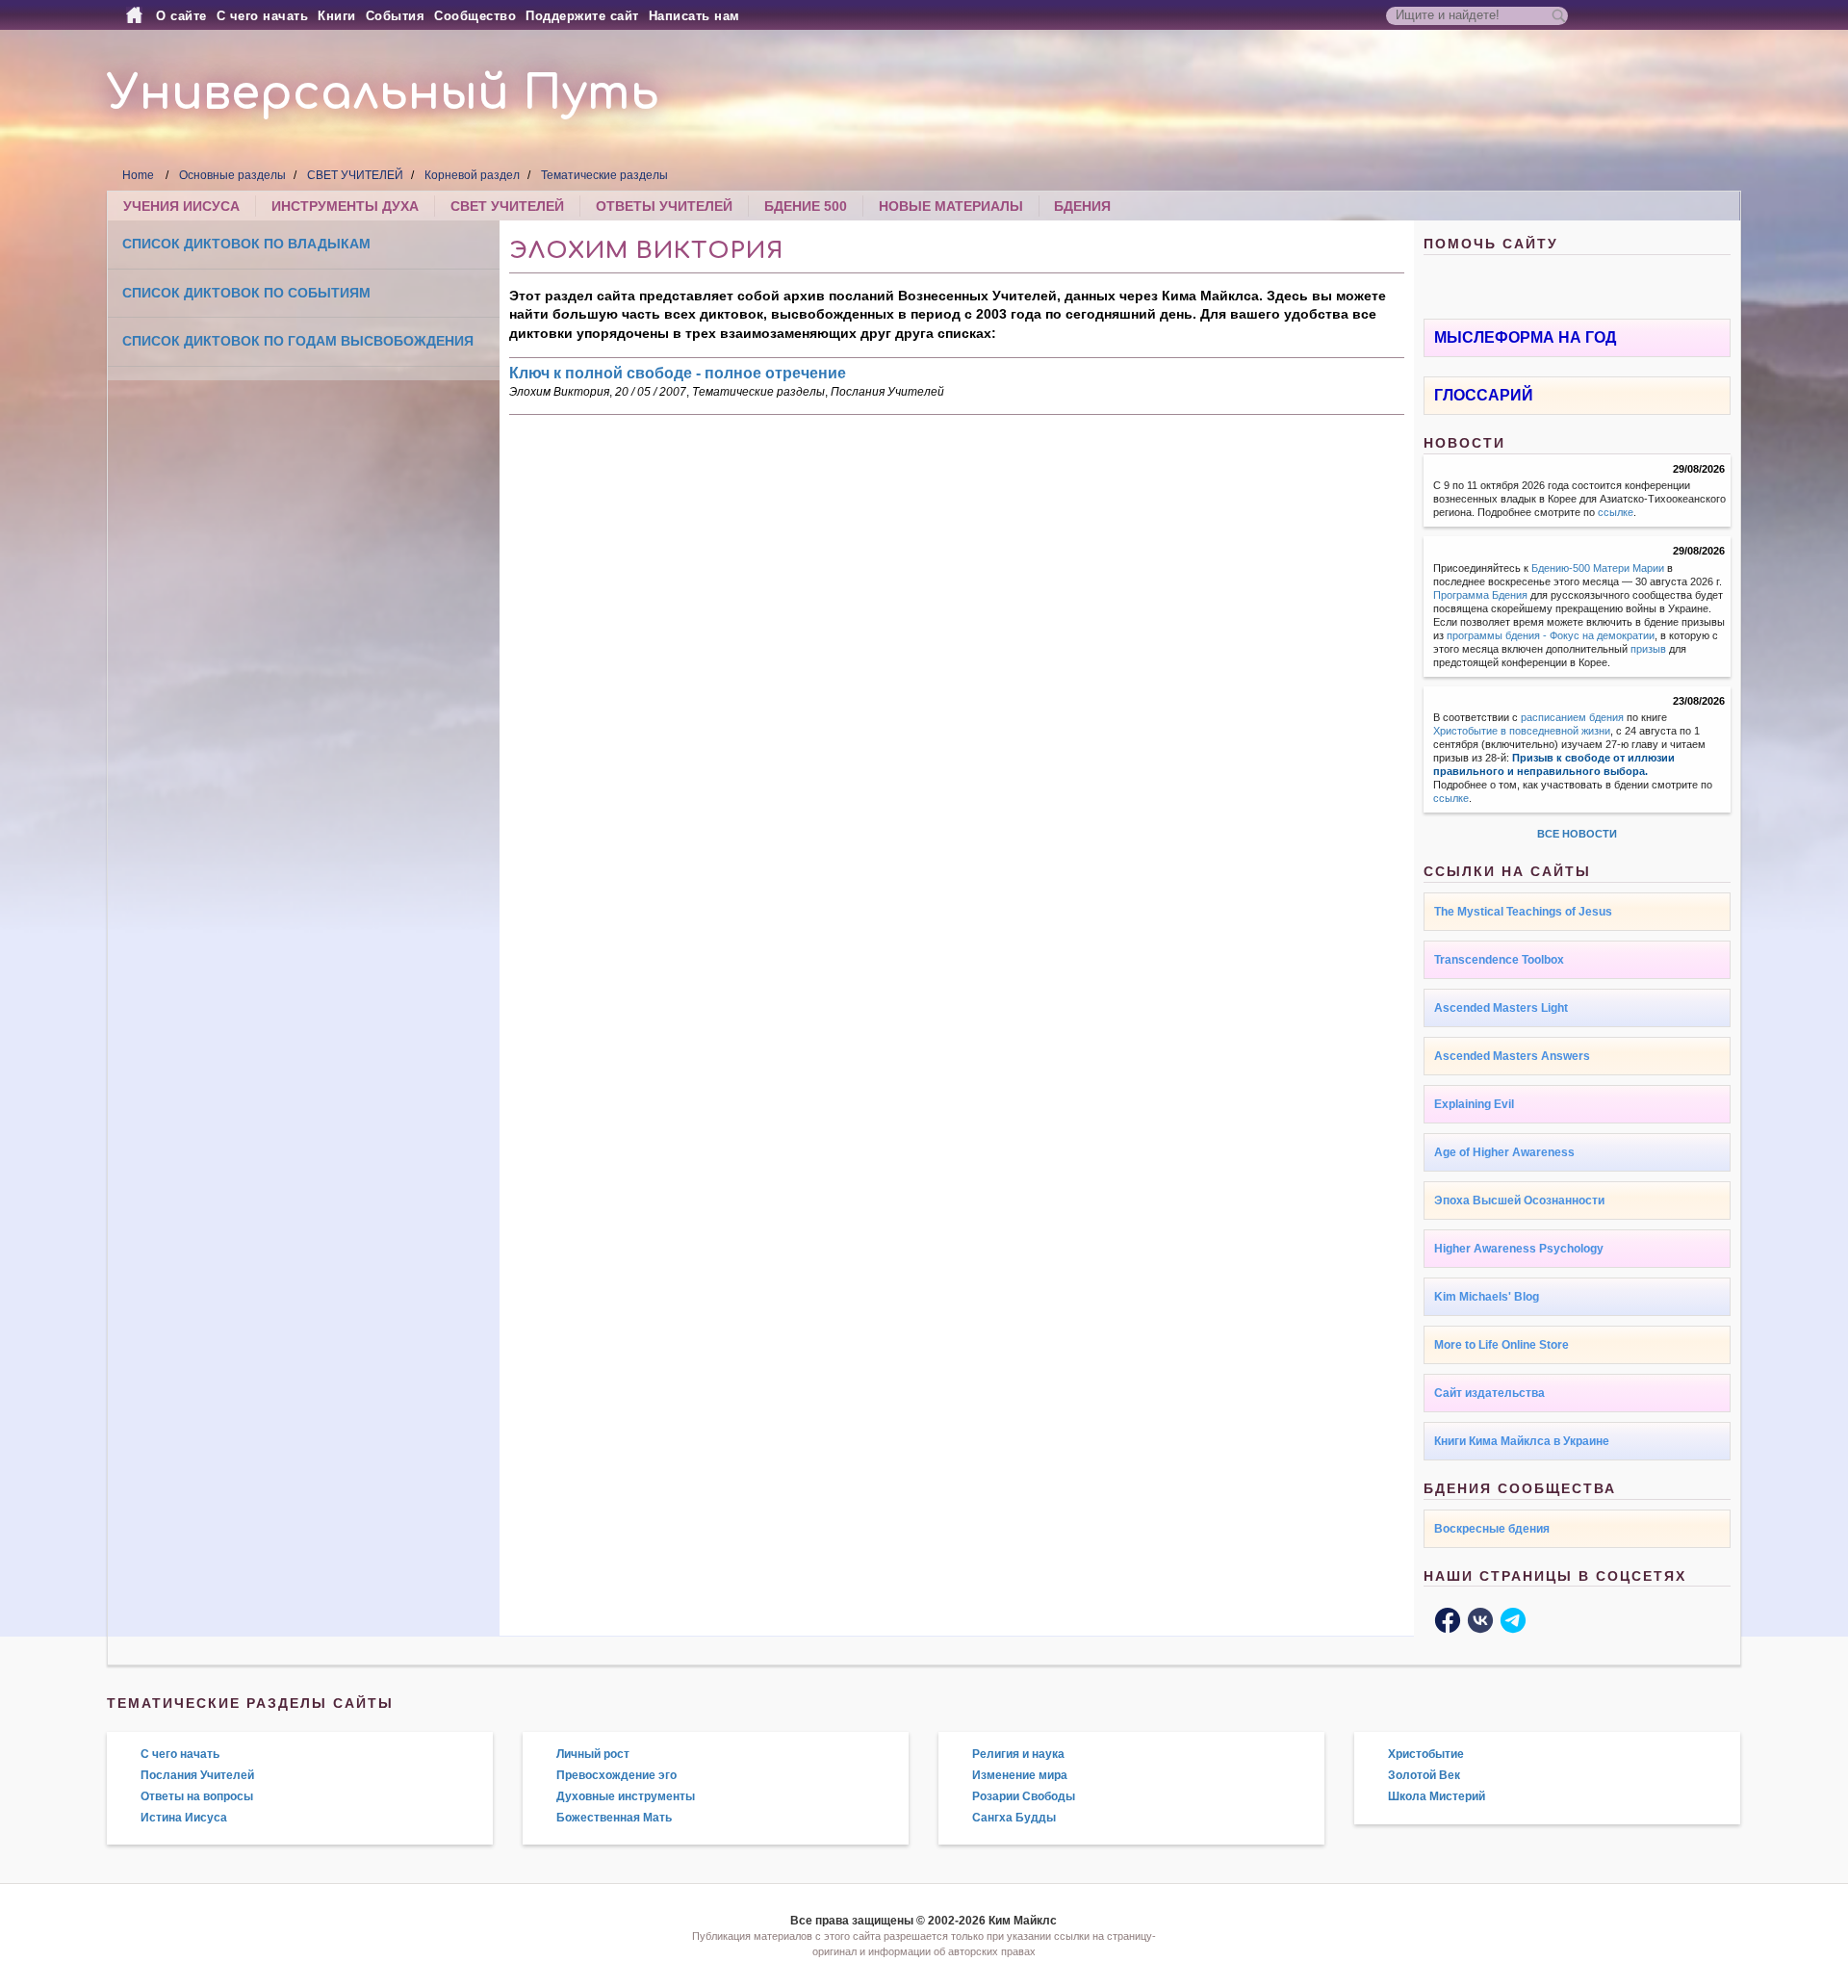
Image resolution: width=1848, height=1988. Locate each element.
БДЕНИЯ (1082, 206)
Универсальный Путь (383, 94)
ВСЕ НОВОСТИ (1577, 834)
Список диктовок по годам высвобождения (298, 341)
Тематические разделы (604, 175)
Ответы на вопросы (197, 1796)
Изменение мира (1020, 1775)
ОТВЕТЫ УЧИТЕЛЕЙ (664, 206)
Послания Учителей (887, 392)
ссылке (1616, 512)
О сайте (181, 16)
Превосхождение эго (616, 1775)
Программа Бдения (1480, 595)
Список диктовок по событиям (246, 293)
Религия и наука (1018, 1754)
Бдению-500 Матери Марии (1598, 568)
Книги (337, 16)
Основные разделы (232, 175)
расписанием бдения (1572, 717)
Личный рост (593, 1754)
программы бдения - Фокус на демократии (1551, 635)
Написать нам (694, 16)
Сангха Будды (1014, 1818)
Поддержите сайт (582, 16)
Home (138, 175)
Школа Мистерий (1437, 1796)
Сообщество (475, 16)
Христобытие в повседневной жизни (1522, 731)
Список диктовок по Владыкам (246, 244)
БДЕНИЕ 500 (806, 206)
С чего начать (263, 16)
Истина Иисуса (184, 1818)
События (396, 16)
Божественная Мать (614, 1818)
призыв (1648, 649)
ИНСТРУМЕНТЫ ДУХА (345, 206)
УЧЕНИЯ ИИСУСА (181, 206)
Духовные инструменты (626, 1796)
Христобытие (1426, 1754)
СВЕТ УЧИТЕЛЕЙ (355, 175)
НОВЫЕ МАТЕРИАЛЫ (951, 206)
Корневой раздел (472, 175)
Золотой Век (1424, 1775)
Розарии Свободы (1024, 1796)
